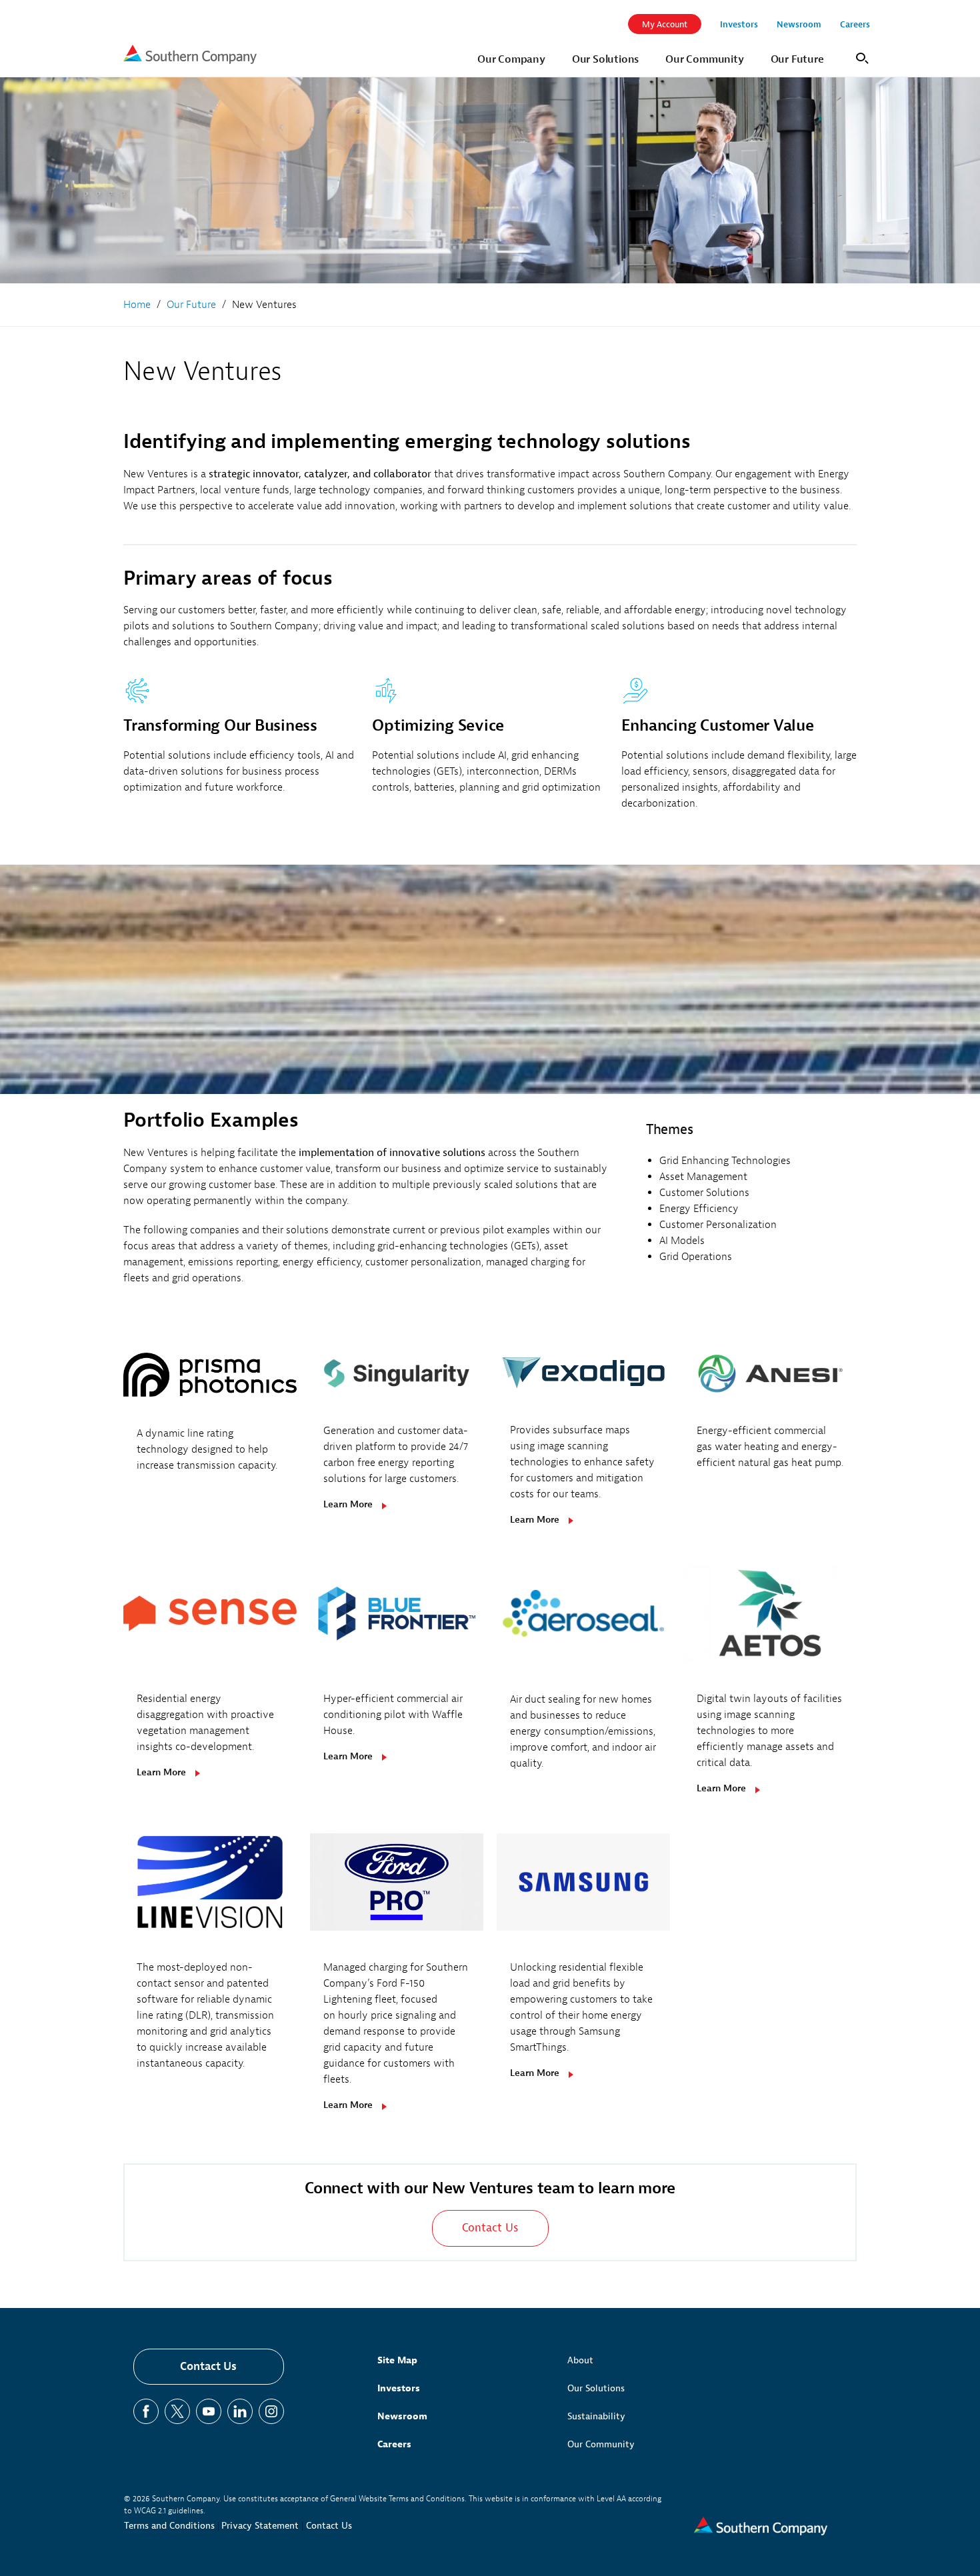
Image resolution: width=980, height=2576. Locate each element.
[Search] (860, 57)
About (580, 2360)
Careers (394, 2444)
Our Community (601, 2444)
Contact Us (208, 2366)
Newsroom (402, 2416)
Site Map (397, 2360)
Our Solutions (596, 2388)
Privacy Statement (260, 2526)
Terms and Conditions (169, 2526)
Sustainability (596, 2416)
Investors (399, 2388)
